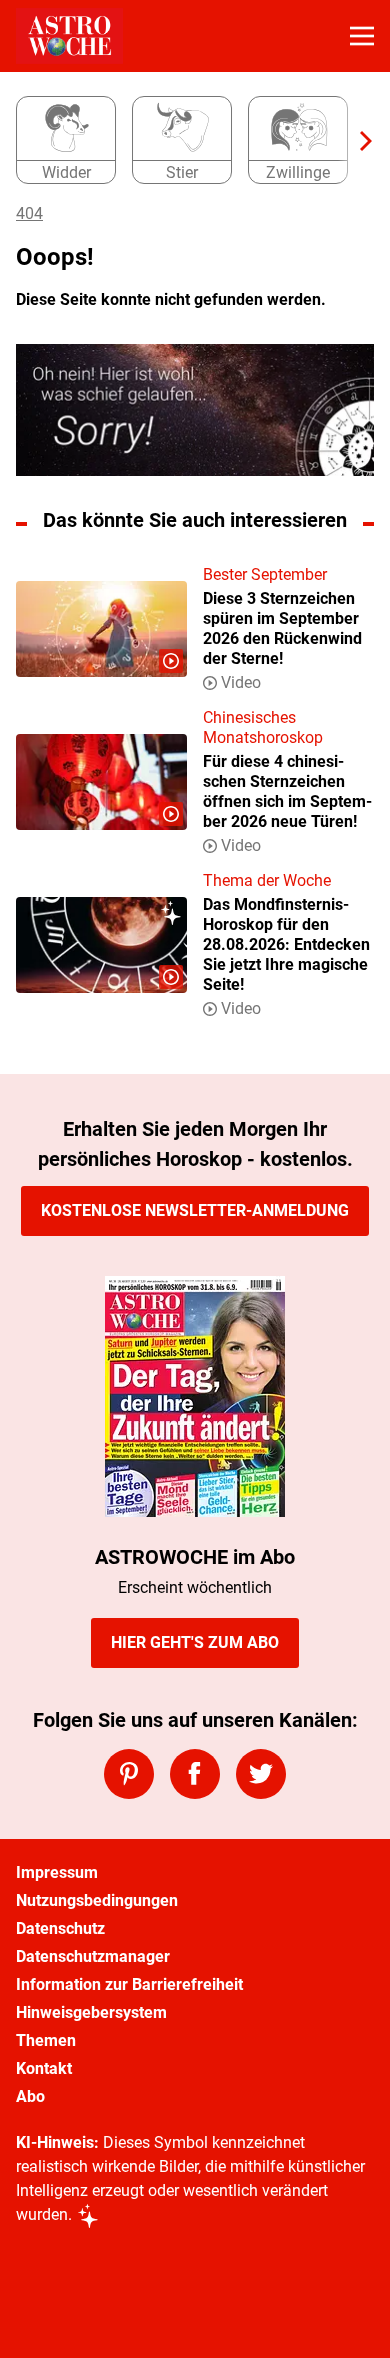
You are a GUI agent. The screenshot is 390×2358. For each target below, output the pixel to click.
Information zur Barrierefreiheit (129, 1984)
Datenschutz (60, 1928)
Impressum (57, 1872)
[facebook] (195, 1774)
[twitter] (261, 1774)
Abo (30, 2096)
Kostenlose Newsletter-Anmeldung (195, 1210)
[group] (187, 141)
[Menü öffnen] (362, 36)
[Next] (356, 141)
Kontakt (44, 2068)
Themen (46, 2040)
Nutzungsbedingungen (97, 1900)
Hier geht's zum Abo (195, 1642)
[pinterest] (129, 1774)
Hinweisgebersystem (91, 2012)
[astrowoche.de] (69, 36)
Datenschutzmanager (93, 1956)
